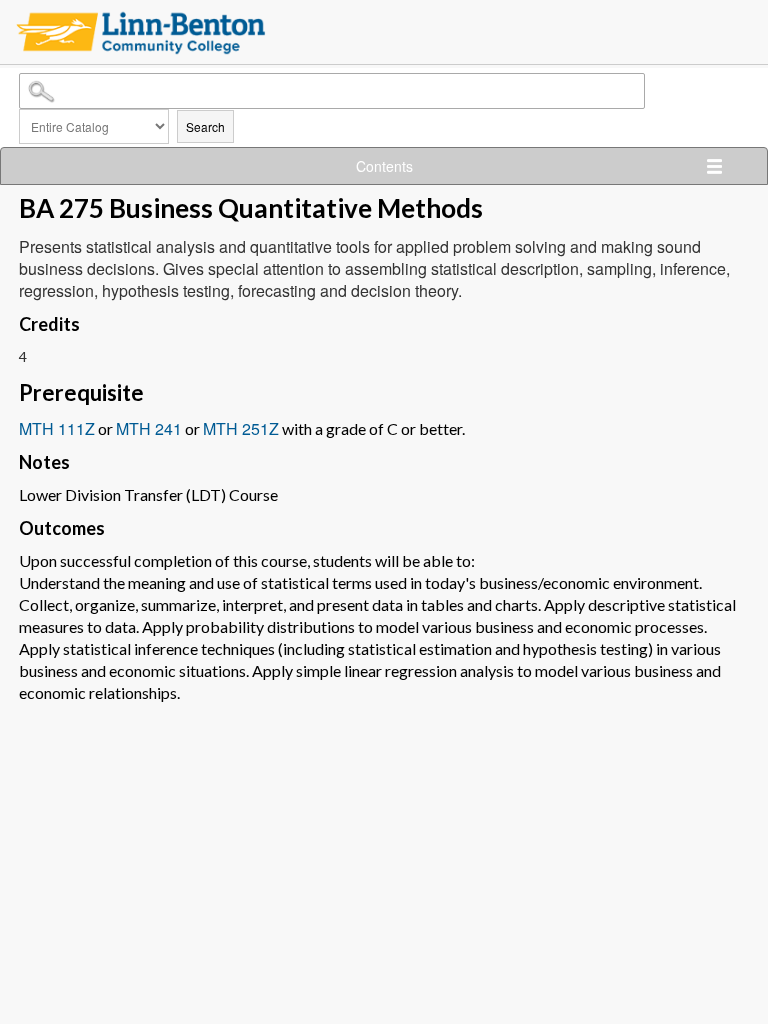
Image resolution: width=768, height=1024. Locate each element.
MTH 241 (149, 428)
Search (205, 126)
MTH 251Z (241, 428)
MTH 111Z (57, 428)
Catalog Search (22, 77)
